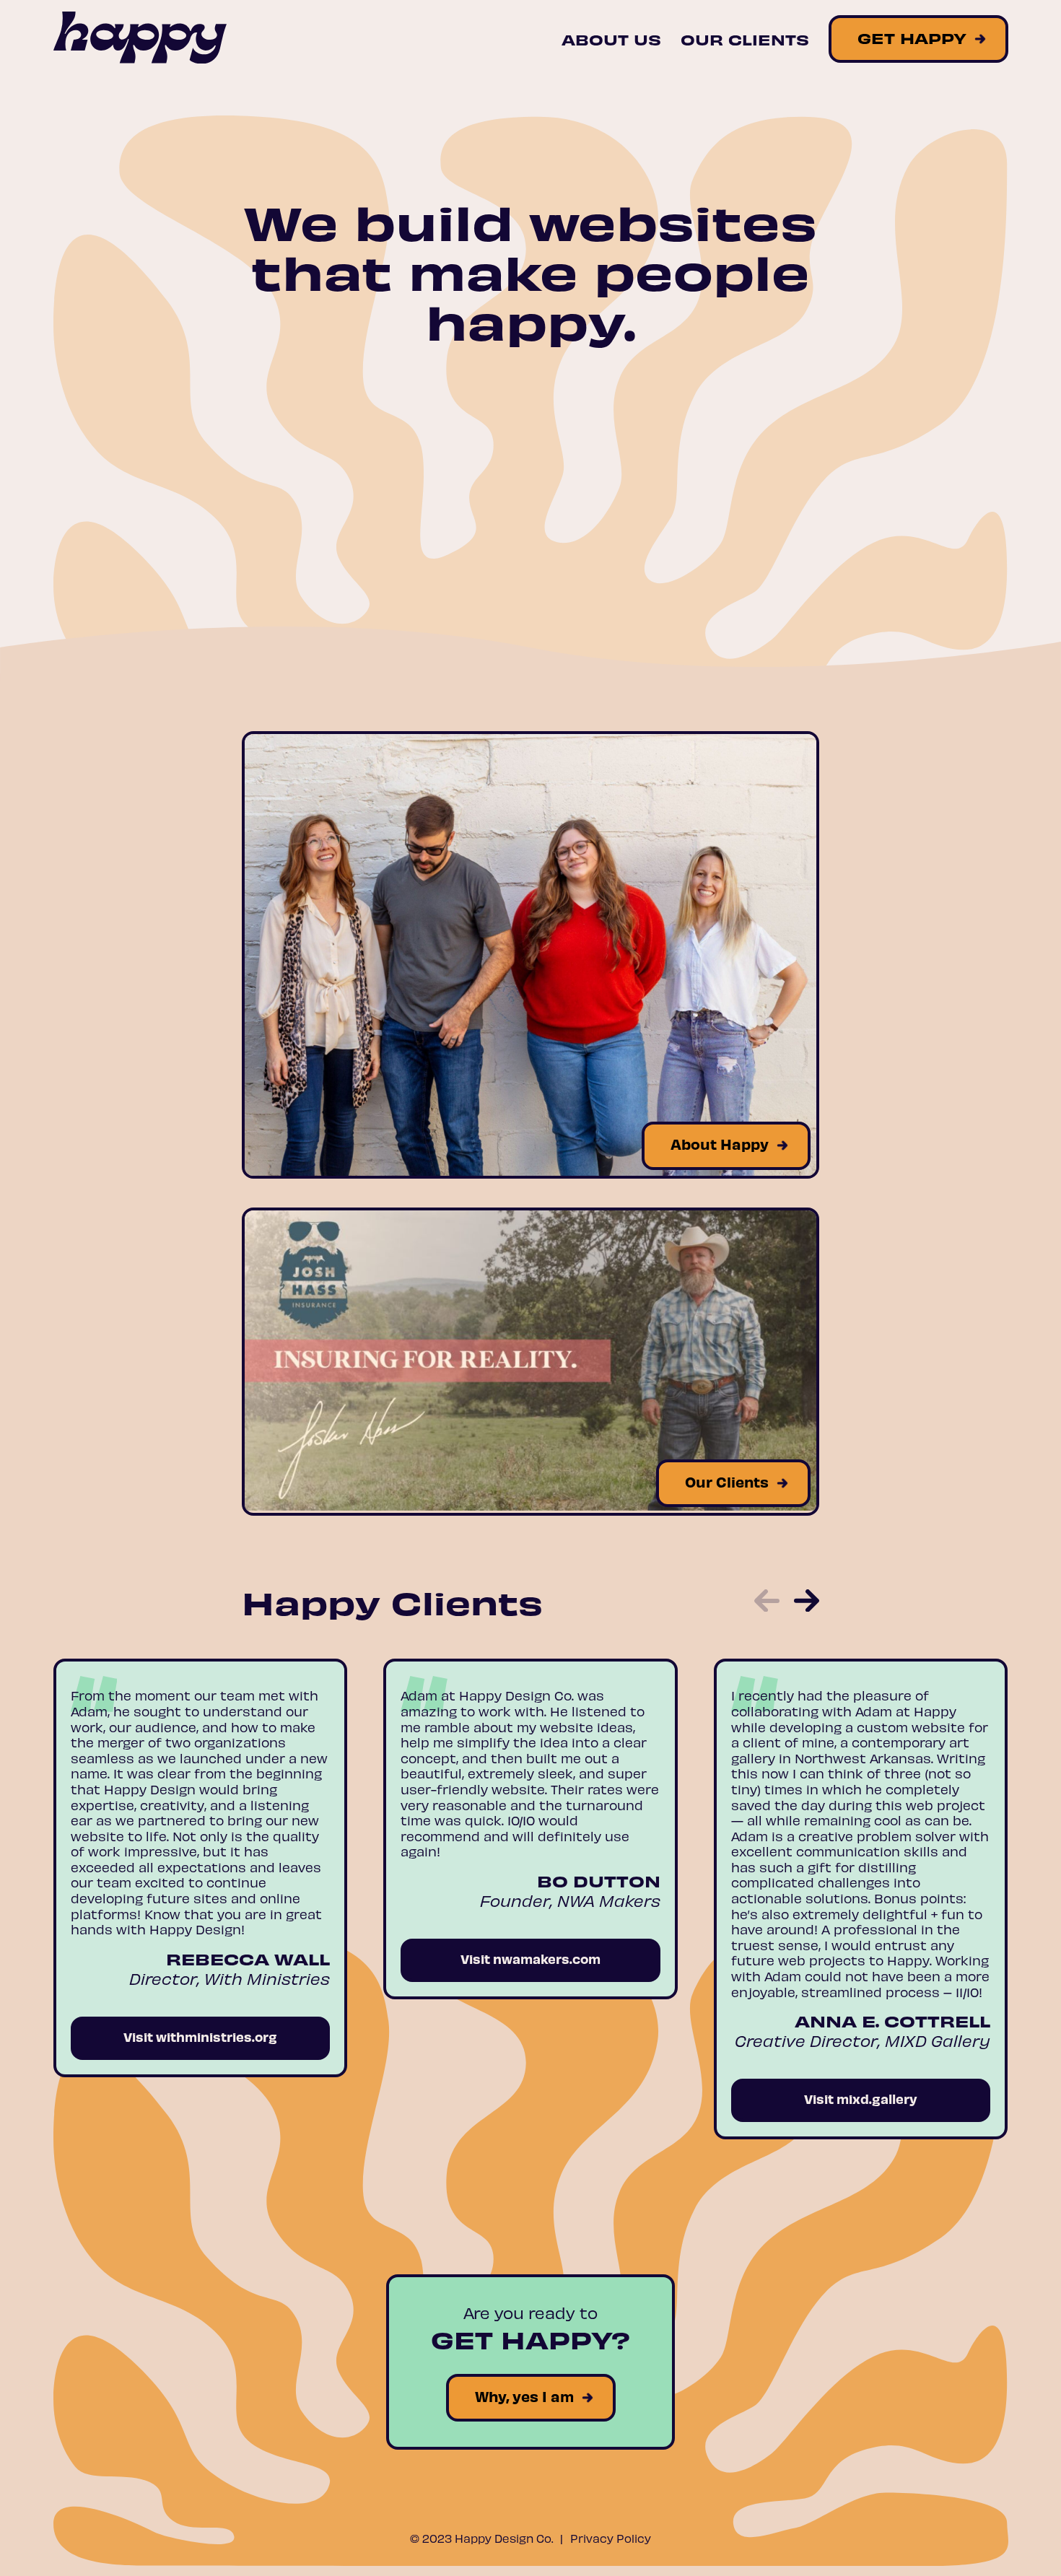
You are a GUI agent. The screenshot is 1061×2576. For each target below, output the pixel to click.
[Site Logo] (140, 39)
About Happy (720, 1144)
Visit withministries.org (200, 2036)
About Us (611, 39)
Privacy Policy (611, 2538)
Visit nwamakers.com (530, 1959)
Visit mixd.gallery (861, 2099)
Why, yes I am (524, 2396)
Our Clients (745, 39)
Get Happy (912, 38)
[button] (767, 1602)
